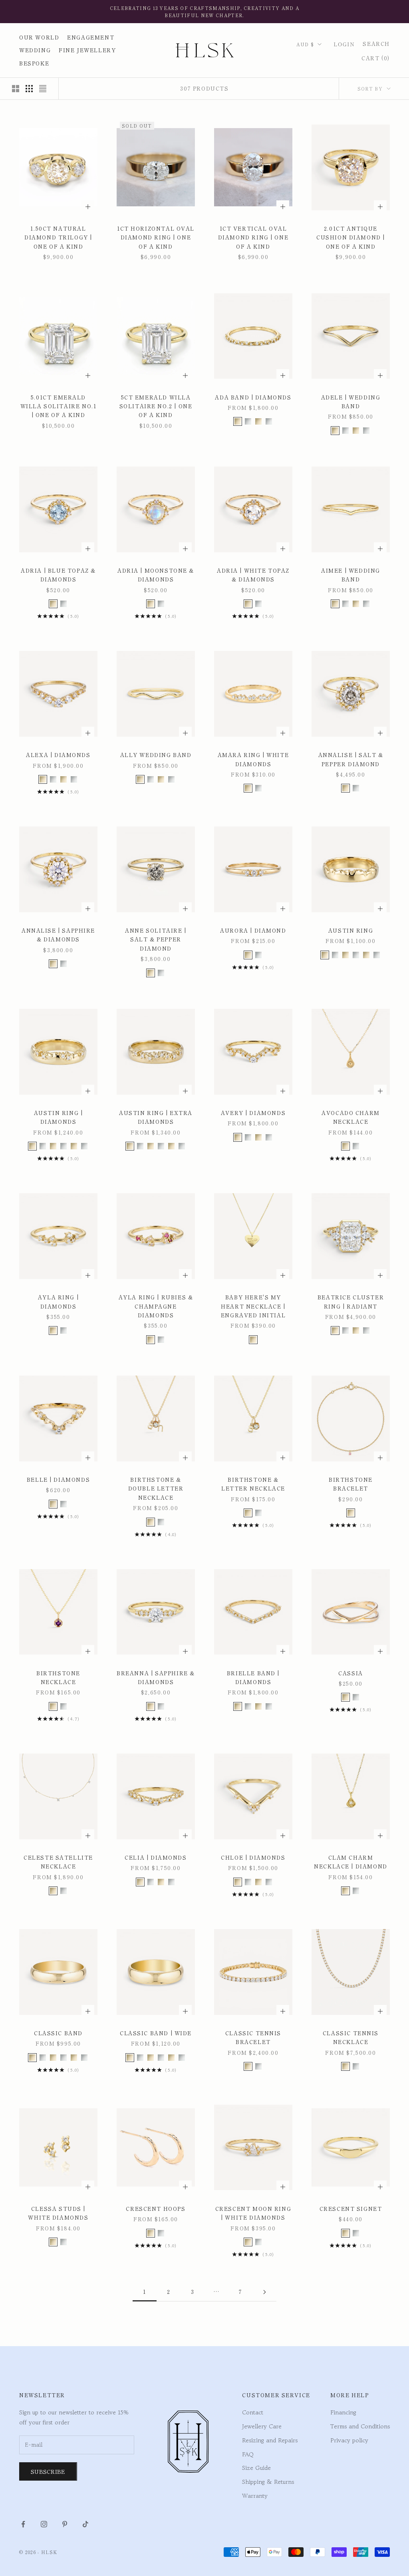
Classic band (58, 2033)
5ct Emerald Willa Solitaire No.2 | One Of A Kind (156, 406)
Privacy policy (349, 2440)
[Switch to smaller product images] (29, 89)
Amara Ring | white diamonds (253, 759)
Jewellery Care (262, 2426)
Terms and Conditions (360, 2426)
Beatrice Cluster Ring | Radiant (351, 1302)
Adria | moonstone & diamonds (156, 575)
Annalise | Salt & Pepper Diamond (351, 759)
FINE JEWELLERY (87, 50)
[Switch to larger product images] (16, 89)
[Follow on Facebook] (23, 2524)
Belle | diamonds (58, 1480)
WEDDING (35, 50)
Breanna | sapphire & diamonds (156, 1677)
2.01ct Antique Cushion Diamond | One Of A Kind (351, 237)
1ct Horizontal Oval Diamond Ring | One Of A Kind (156, 237)
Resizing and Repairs (270, 2440)
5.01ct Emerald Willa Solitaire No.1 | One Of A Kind (59, 406)
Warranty (255, 2496)
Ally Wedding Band (156, 755)
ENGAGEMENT (91, 37)
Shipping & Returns (268, 2482)
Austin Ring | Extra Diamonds (156, 1117)
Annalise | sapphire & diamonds (58, 935)
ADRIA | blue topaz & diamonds (58, 575)
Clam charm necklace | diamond (351, 1862)
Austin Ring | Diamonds (59, 1117)
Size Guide (256, 2468)
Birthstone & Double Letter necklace (156, 1489)
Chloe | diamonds (253, 1857)
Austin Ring (351, 930)
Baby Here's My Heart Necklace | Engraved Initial (253, 1306)
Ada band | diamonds (253, 397)
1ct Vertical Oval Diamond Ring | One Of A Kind (253, 237)
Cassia (351, 1673)
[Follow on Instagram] (44, 2524)
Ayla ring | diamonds (58, 1302)
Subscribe (48, 2471)
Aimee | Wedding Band (351, 575)
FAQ (248, 2454)
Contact (253, 2412)
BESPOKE (34, 63)
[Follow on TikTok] (85, 2524)
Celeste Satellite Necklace (58, 1862)
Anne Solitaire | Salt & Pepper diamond (156, 939)
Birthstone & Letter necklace (253, 1484)
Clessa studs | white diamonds (58, 2213)
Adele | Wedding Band (351, 402)
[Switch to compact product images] (43, 89)
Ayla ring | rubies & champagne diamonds (156, 1306)
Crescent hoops (156, 2209)
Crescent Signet (351, 2209)
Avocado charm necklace (351, 1117)
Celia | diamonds (156, 1857)
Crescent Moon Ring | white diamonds (253, 2213)
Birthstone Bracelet (351, 1484)
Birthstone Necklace (58, 1677)
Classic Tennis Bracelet (253, 2037)
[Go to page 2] (264, 2292)
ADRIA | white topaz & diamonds (253, 575)
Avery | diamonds (253, 1113)
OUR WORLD (39, 37)
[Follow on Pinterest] (65, 2524)
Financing (343, 2412)
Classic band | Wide (156, 2033)
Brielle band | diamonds (253, 1677)
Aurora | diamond (253, 930)
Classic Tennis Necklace (351, 2037)
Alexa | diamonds (58, 755)
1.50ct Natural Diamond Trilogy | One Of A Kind (58, 237)
